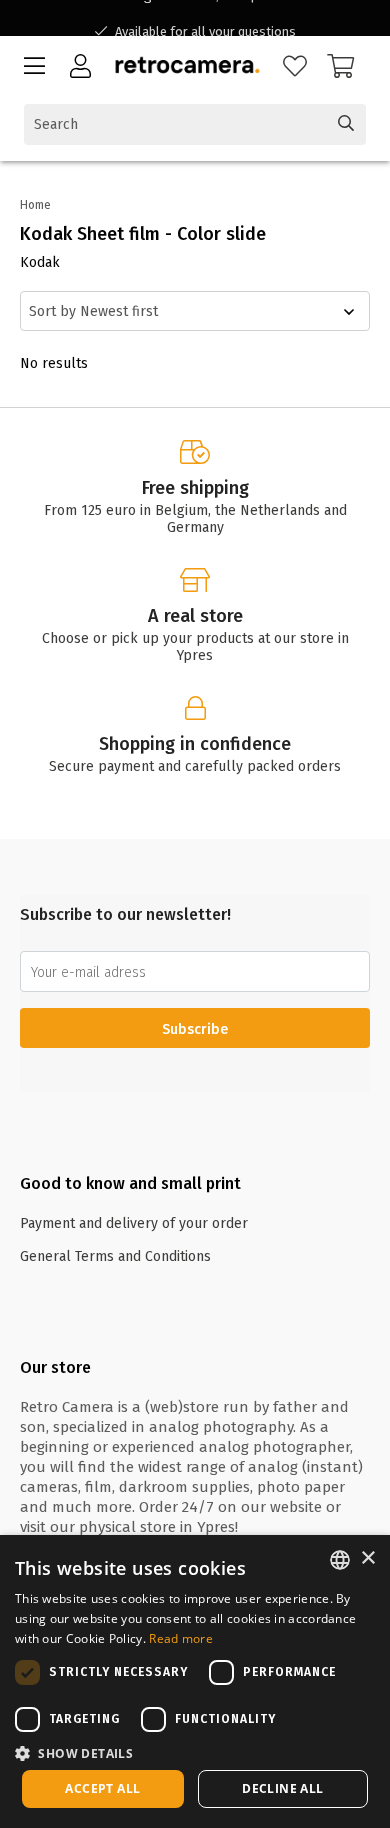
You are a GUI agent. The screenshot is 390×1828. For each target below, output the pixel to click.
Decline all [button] (282, 1788)
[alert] (195, 1681)
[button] (195, 1752)
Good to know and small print (130, 1183)
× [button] (367, 1558)
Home (35, 205)
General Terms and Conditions (115, 1256)
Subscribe (195, 1029)
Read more (181, 1638)
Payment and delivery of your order (134, 1223)
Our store (55, 1367)
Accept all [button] (102, 1788)
